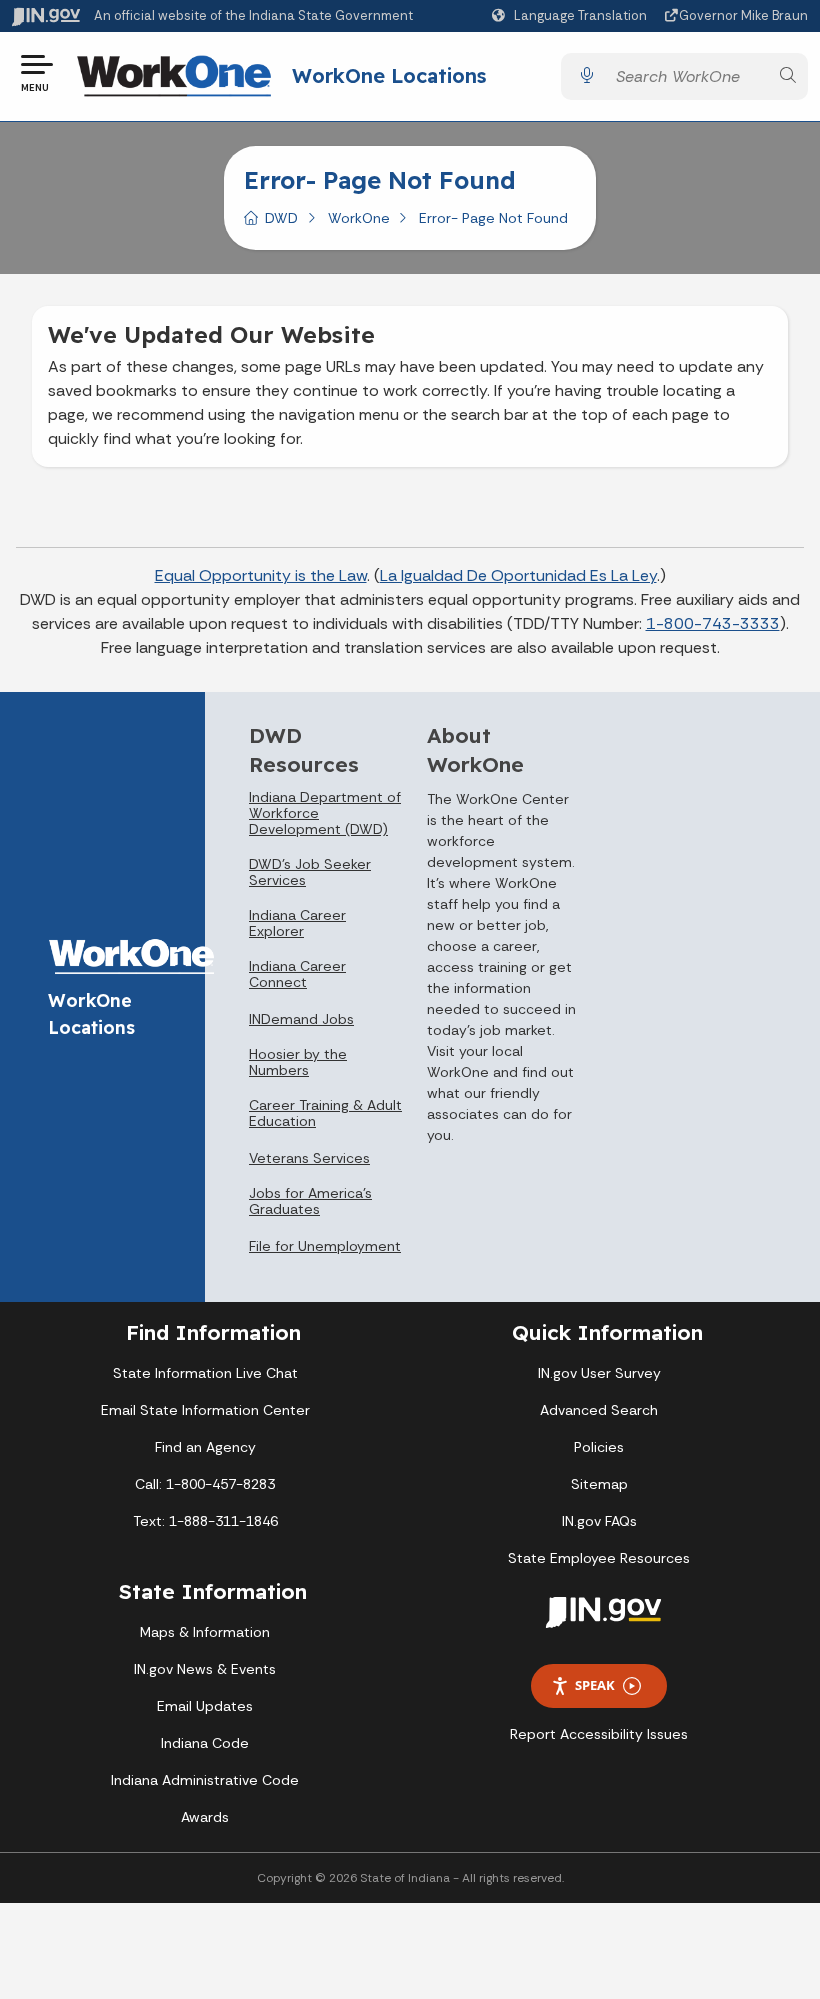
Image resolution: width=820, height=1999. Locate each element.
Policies (599, 1447)
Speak (595, 1685)
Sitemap (599, 1484)
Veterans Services (309, 1158)
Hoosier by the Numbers (298, 1062)
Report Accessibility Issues (599, 1734)
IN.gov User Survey (599, 1373)
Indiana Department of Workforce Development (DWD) (325, 813)
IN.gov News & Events (205, 1669)
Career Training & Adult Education (325, 1113)
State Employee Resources (599, 1558)
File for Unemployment (325, 1246)
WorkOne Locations (389, 75)
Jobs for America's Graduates (310, 1201)
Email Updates (205, 1706)
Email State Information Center (205, 1410)
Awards (205, 1817)
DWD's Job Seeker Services (310, 872)
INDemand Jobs (301, 1019)
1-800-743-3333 (713, 623)
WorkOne (359, 218)
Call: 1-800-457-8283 (205, 1484)
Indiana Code (205, 1743)
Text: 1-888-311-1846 (205, 1521)
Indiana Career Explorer (297, 923)
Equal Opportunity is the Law (261, 575)
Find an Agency (205, 1447)
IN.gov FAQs (599, 1521)
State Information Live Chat (205, 1373)
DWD (281, 218)
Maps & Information (205, 1632)
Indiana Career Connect (297, 974)
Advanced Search (599, 1410)
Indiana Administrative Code (205, 1780)
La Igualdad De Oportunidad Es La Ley (518, 575)
